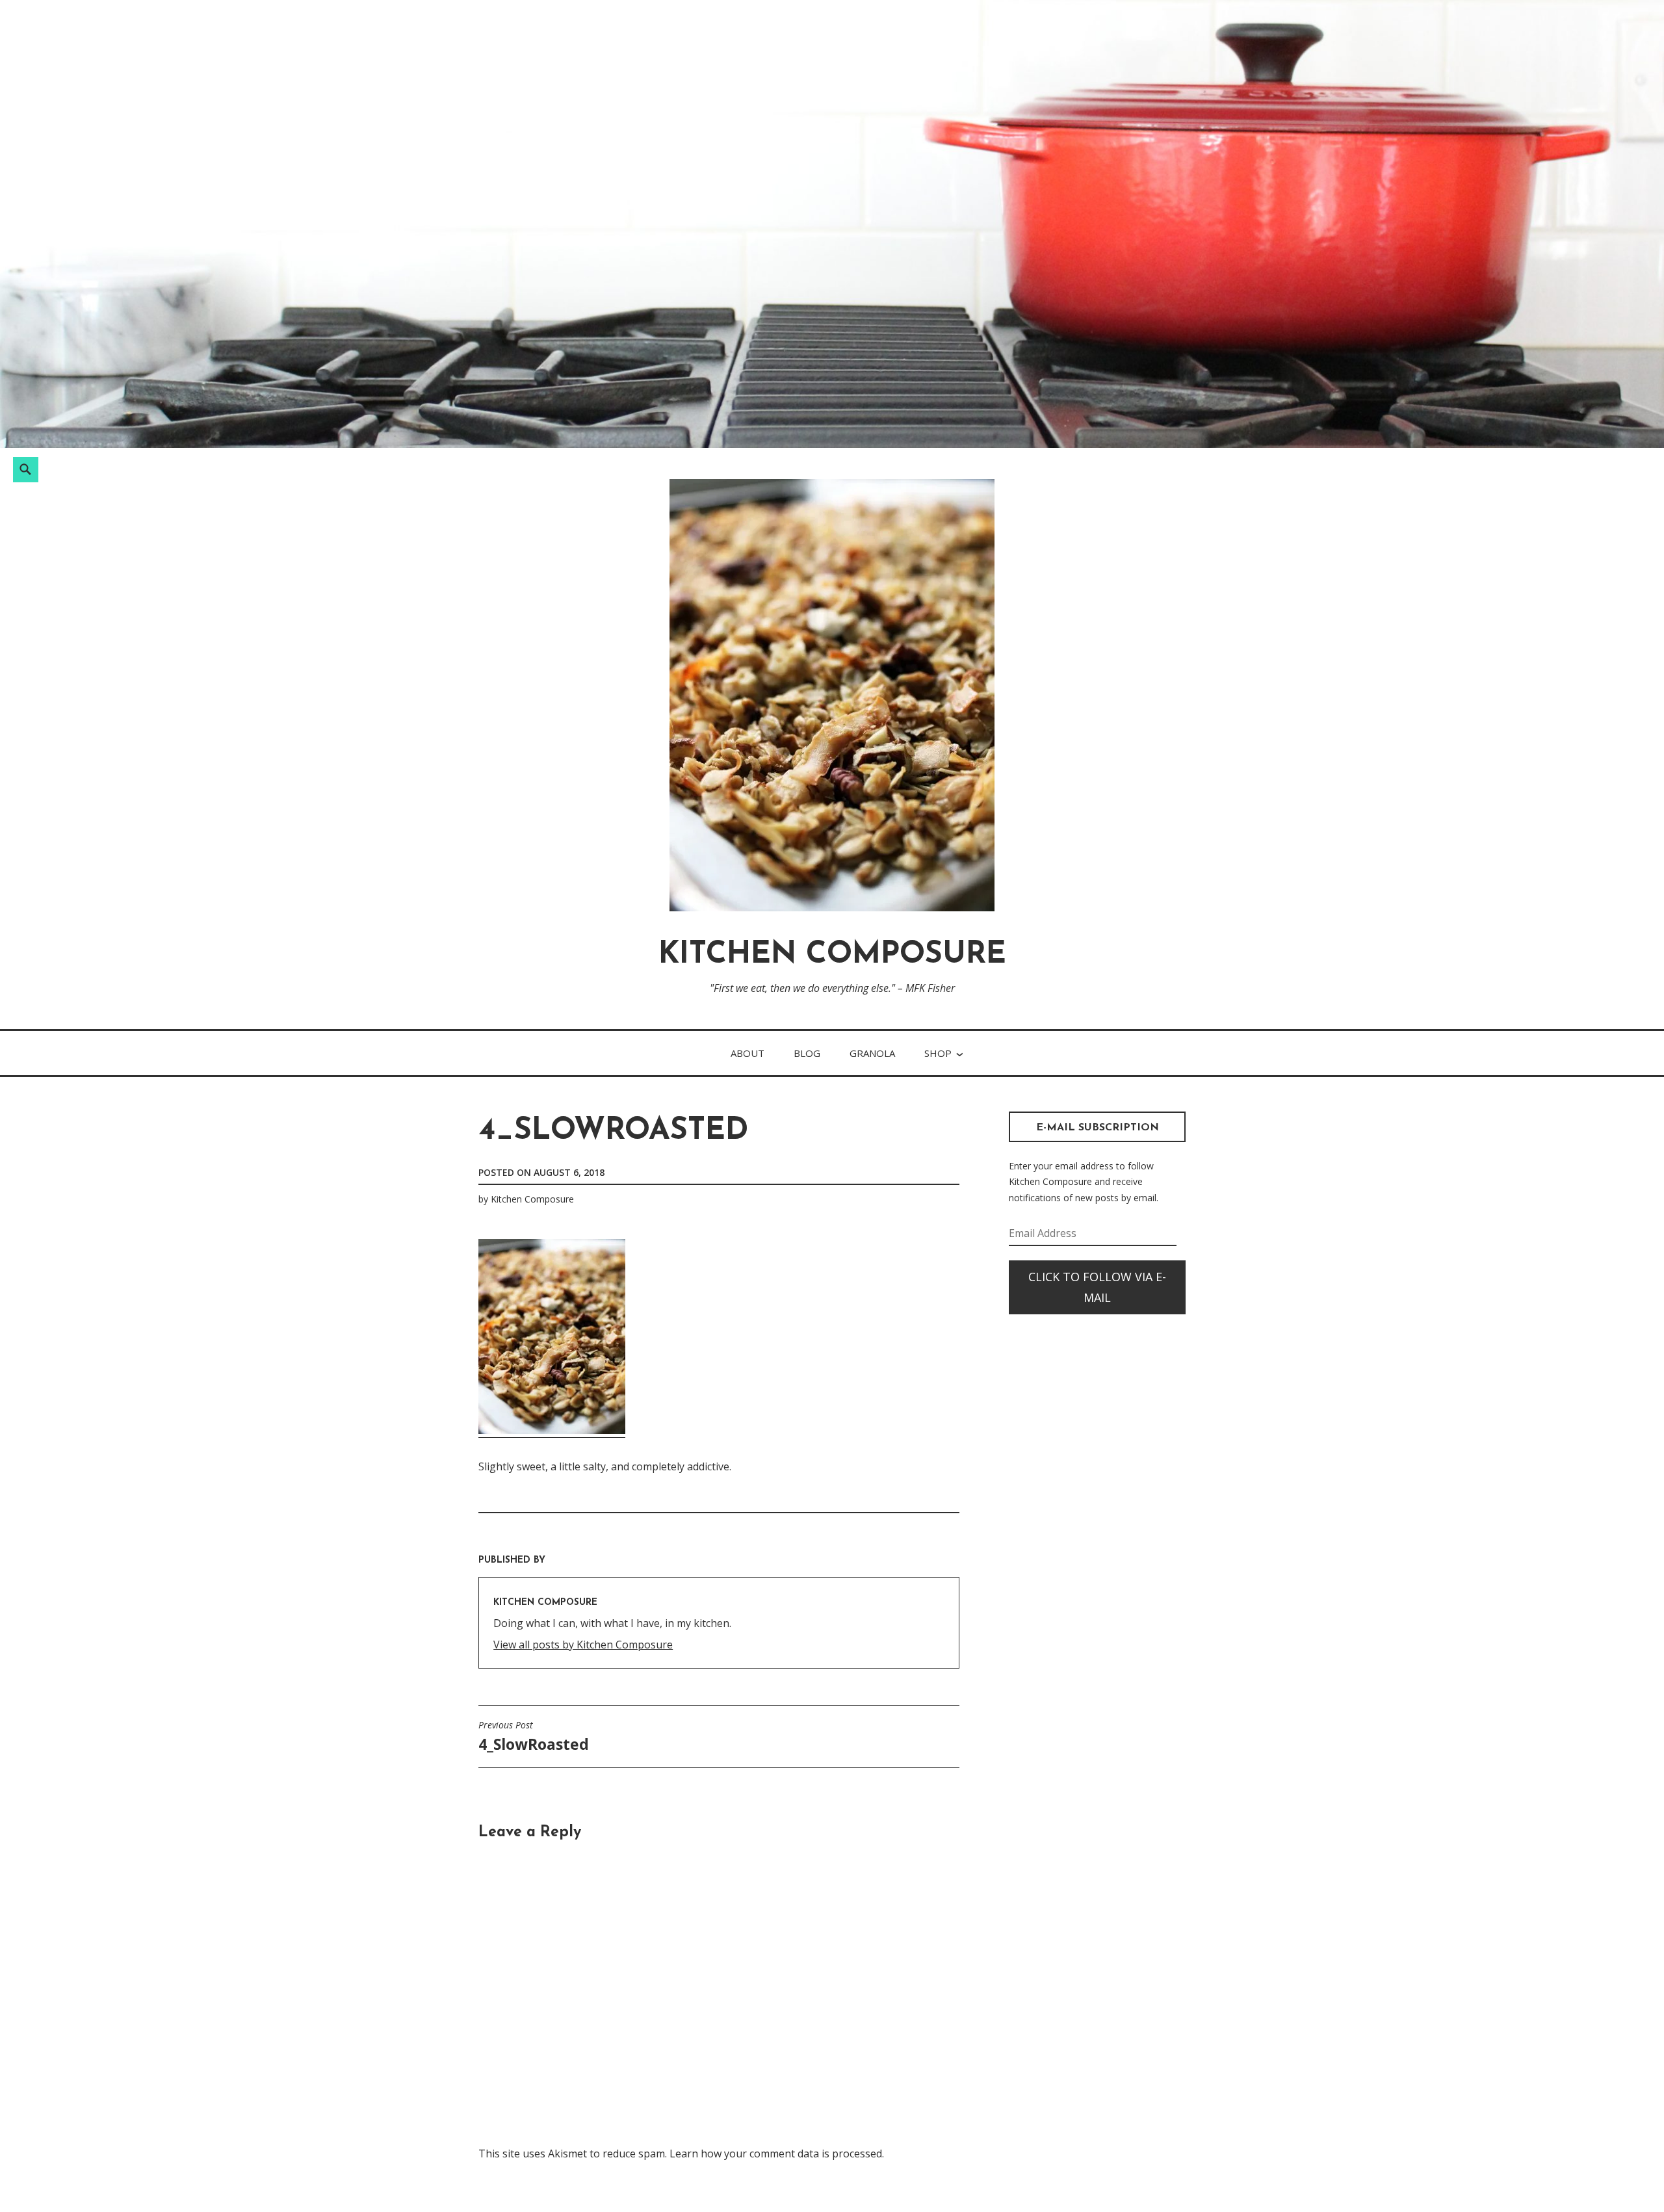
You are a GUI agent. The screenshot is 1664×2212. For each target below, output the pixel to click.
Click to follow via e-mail (1097, 1287)
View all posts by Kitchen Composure (583, 1645)
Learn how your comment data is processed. (777, 2153)
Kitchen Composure (832, 955)
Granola (872, 1053)
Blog (807, 1053)
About (747, 1053)
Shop (938, 1053)
